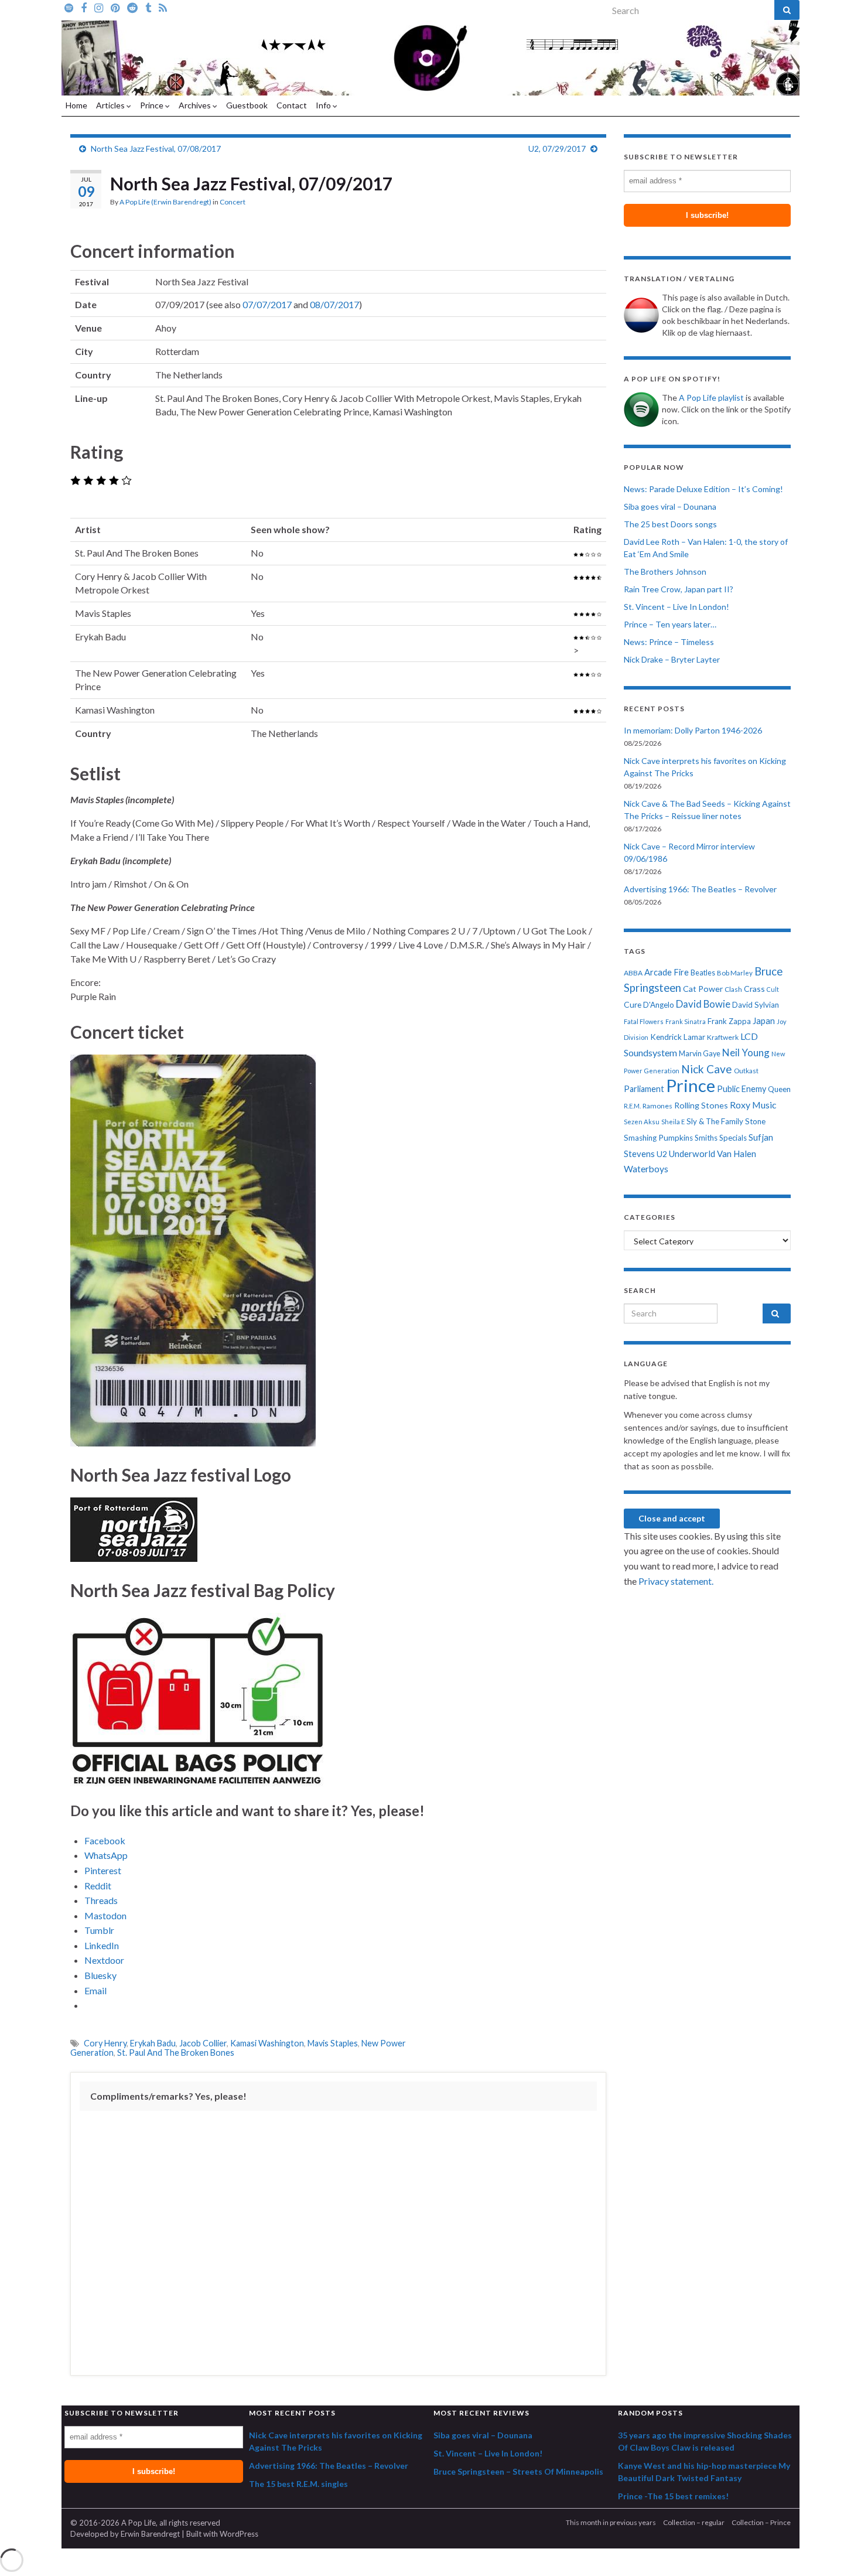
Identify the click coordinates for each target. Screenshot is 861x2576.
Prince (153, 105)
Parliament (644, 1089)
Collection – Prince (761, 2522)
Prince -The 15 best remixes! (673, 2496)
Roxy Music (753, 1105)
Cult (773, 989)
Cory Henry (105, 2043)
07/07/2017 (267, 304)
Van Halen (737, 1154)
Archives (196, 105)
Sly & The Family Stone (726, 1121)
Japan (764, 1021)
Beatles (703, 973)
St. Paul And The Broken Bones (176, 2053)
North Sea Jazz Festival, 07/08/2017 (156, 149)
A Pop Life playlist (711, 398)
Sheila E (673, 1122)
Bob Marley (735, 973)
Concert (233, 202)
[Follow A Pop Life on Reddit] (132, 7)
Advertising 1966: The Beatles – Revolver (700, 889)
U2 (662, 1154)
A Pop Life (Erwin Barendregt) (165, 202)
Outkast (746, 1071)
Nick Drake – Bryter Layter (672, 659)
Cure (633, 1004)
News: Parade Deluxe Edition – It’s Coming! (703, 489)
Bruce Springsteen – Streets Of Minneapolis (518, 2471)
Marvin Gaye (700, 1054)
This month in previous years (611, 2522)
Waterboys (646, 1169)
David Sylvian (756, 1005)
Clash (733, 989)
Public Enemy (742, 1089)
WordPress (239, 2534)
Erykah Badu (153, 2043)
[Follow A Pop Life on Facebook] (84, 7)
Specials (733, 1138)
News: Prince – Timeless (669, 642)
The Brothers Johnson (665, 572)
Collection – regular (694, 2522)
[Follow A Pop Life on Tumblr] (148, 7)
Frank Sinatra (686, 1021)
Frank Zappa (729, 1021)
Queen (779, 1089)
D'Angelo (659, 1005)
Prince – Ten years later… (670, 624)
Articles (111, 105)
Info (324, 105)
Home (76, 105)
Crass (754, 989)
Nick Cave (707, 1069)
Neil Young (746, 1052)
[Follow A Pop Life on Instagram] (99, 7)
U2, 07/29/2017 (557, 149)
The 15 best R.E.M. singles (298, 2484)
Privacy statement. (676, 1581)
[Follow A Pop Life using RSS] (163, 7)
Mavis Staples (333, 2043)
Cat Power (703, 989)
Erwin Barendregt (150, 2534)
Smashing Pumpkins (658, 1138)
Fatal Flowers (644, 1021)
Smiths (706, 1138)
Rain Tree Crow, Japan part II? (679, 589)
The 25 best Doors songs (670, 524)
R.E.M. (632, 1106)
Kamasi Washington (267, 2043)
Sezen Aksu (642, 1122)
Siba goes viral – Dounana (670, 506)
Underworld (692, 1154)
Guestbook (247, 105)
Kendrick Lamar (678, 1037)
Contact (292, 105)
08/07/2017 (334, 304)
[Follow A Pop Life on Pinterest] (115, 7)
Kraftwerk (723, 1037)
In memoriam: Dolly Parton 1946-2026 (693, 730)
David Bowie (703, 1004)
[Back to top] (835, 2550)
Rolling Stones (701, 1105)
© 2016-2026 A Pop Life (113, 2523)
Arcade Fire (667, 972)
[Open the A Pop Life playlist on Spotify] (69, 7)
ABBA (633, 973)
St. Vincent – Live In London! (676, 607)
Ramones (657, 1106)
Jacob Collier (203, 2043)
